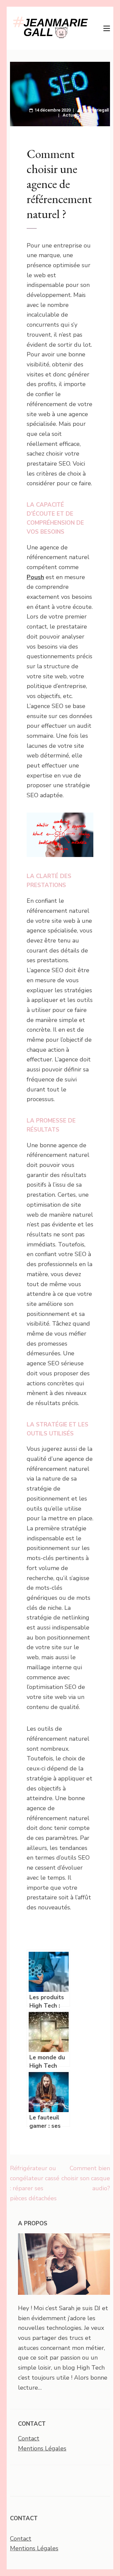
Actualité (72, 115)
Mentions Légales (42, 2448)
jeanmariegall (96, 110)
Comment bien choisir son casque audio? (86, 2178)
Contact (29, 2438)
